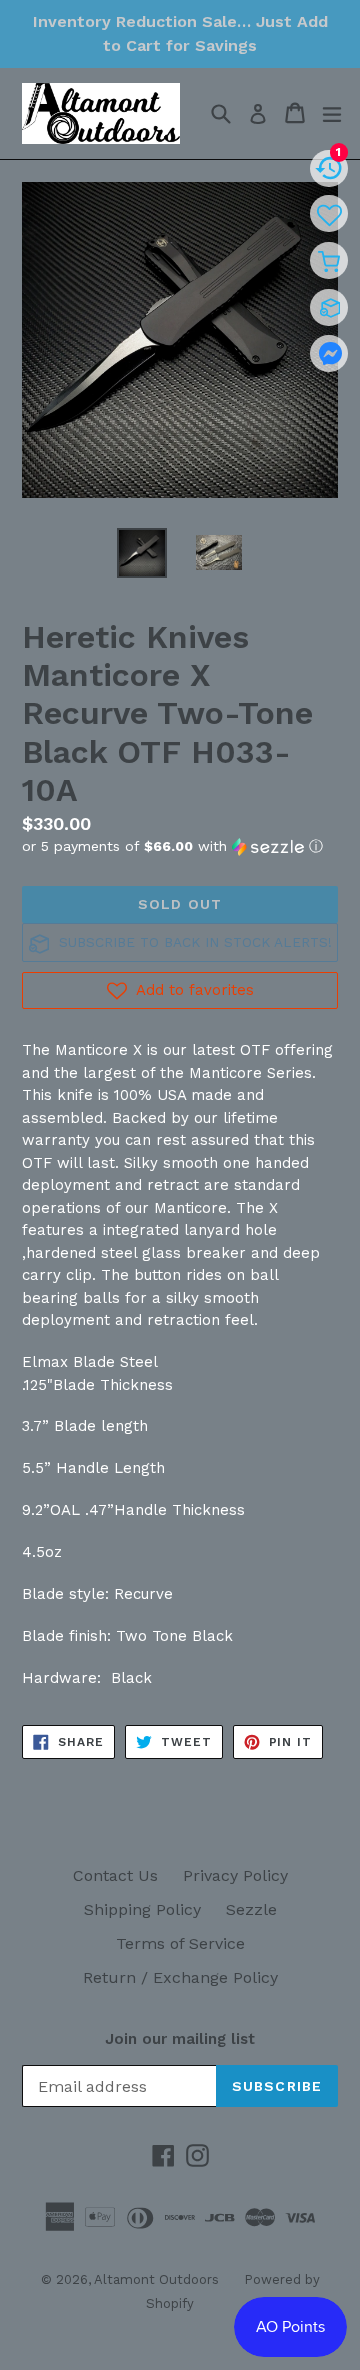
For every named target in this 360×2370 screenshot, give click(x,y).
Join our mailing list (180, 2039)
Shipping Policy (142, 1909)
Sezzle (251, 1909)
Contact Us (115, 1875)
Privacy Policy (235, 1875)
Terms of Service (180, 1943)
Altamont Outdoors (156, 2279)
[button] (180, 846)
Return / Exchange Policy (180, 1977)
